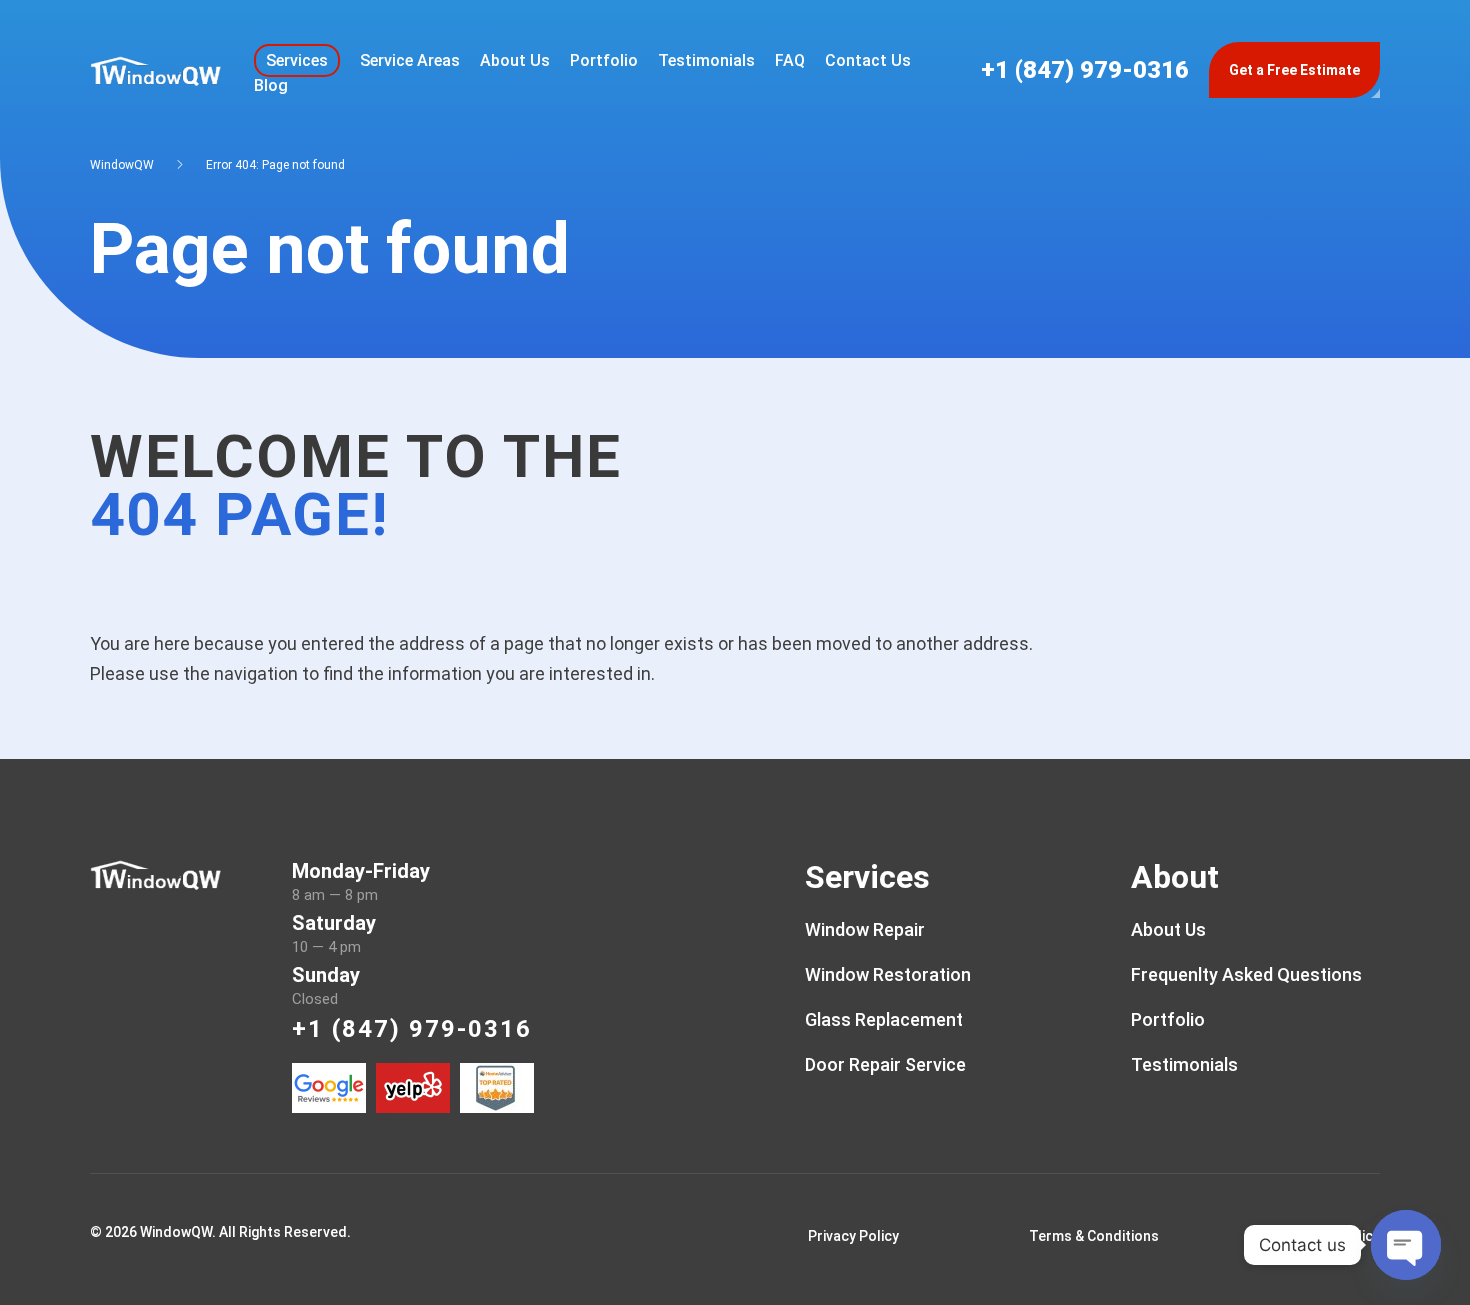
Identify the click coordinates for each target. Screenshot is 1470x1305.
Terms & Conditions (1094, 1236)
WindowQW (122, 165)
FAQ (790, 60)
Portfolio (604, 60)
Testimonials (706, 60)
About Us (515, 60)
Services (297, 60)
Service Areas (410, 60)
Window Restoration (888, 974)
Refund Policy (1334, 1236)
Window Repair (865, 929)
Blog (271, 85)
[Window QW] (156, 68)
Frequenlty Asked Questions (1246, 974)
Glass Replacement (884, 1019)
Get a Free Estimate (1294, 70)
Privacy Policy (853, 1236)
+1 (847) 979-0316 (1085, 70)
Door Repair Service (885, 1064)
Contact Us (868, 60)
